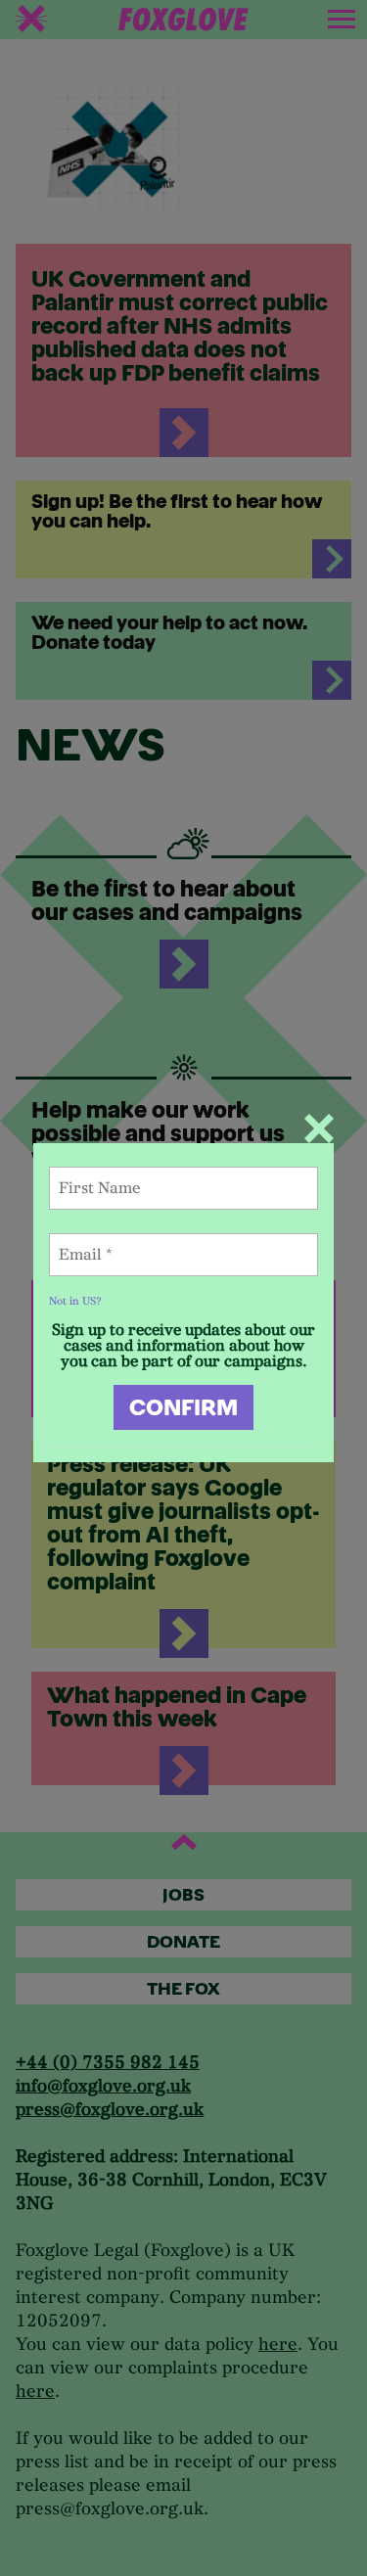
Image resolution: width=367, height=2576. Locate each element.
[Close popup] (319, 1128)
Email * (98, 1244)
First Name (118, 1178)
